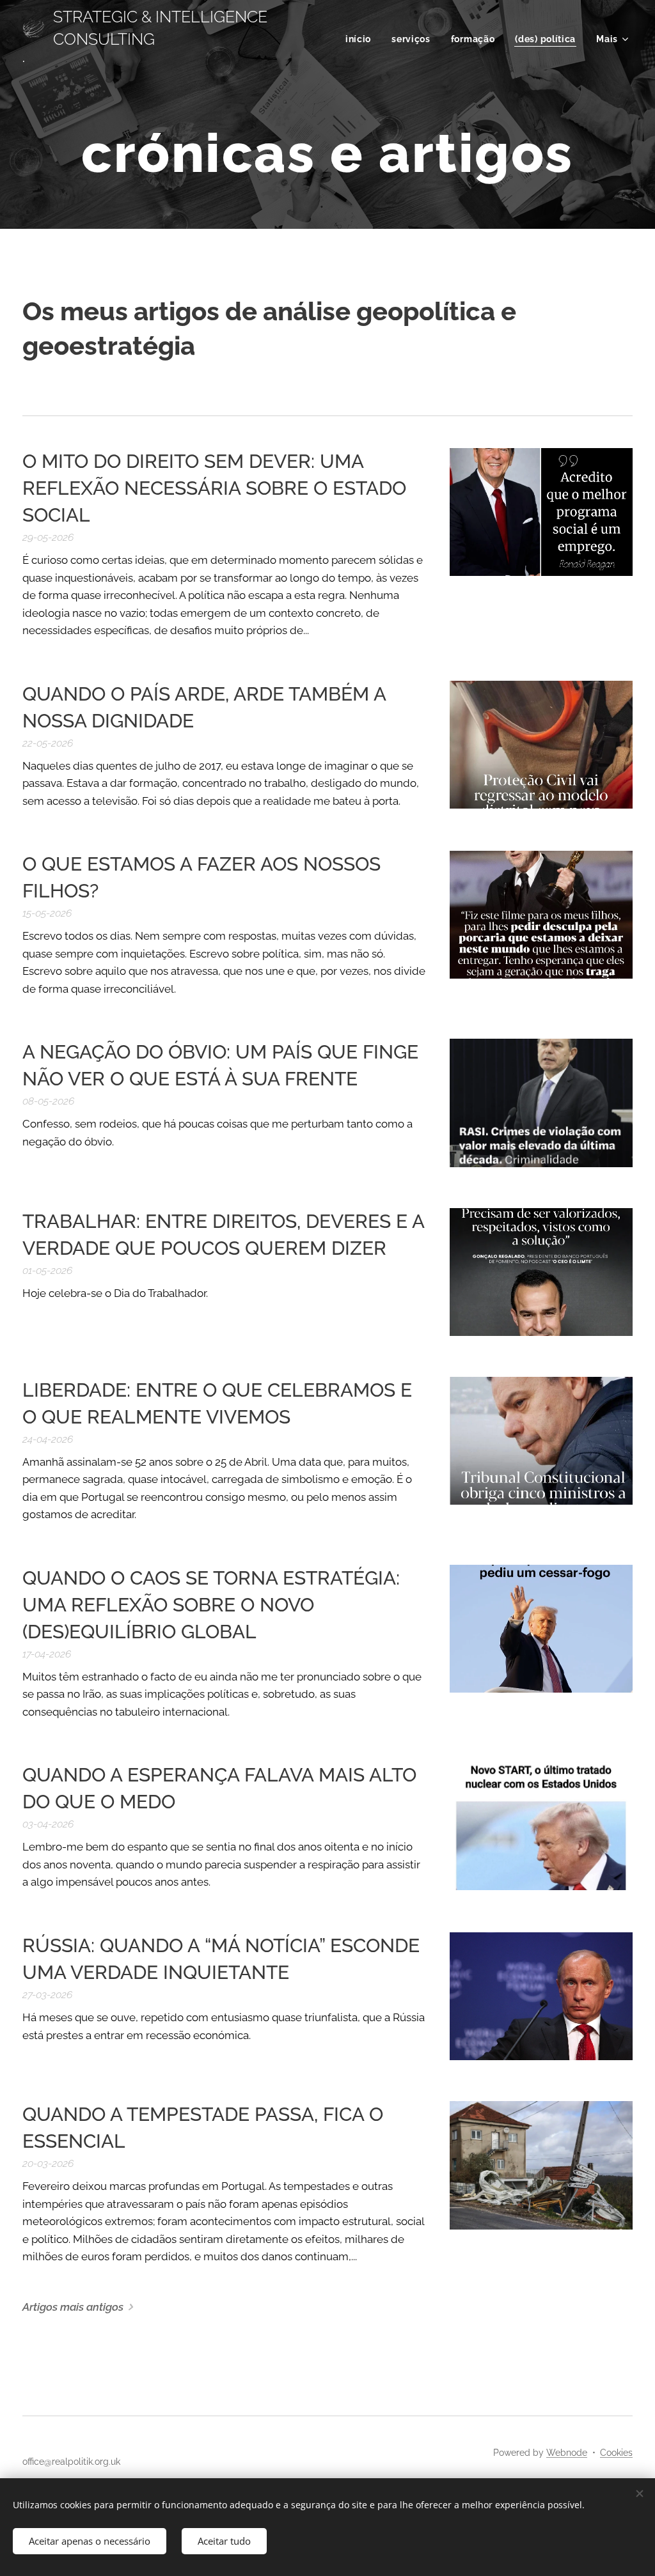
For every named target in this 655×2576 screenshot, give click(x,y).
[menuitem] (362, 39)
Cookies (616, 2453)
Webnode (567, 2453)
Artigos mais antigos (73, 2307)
